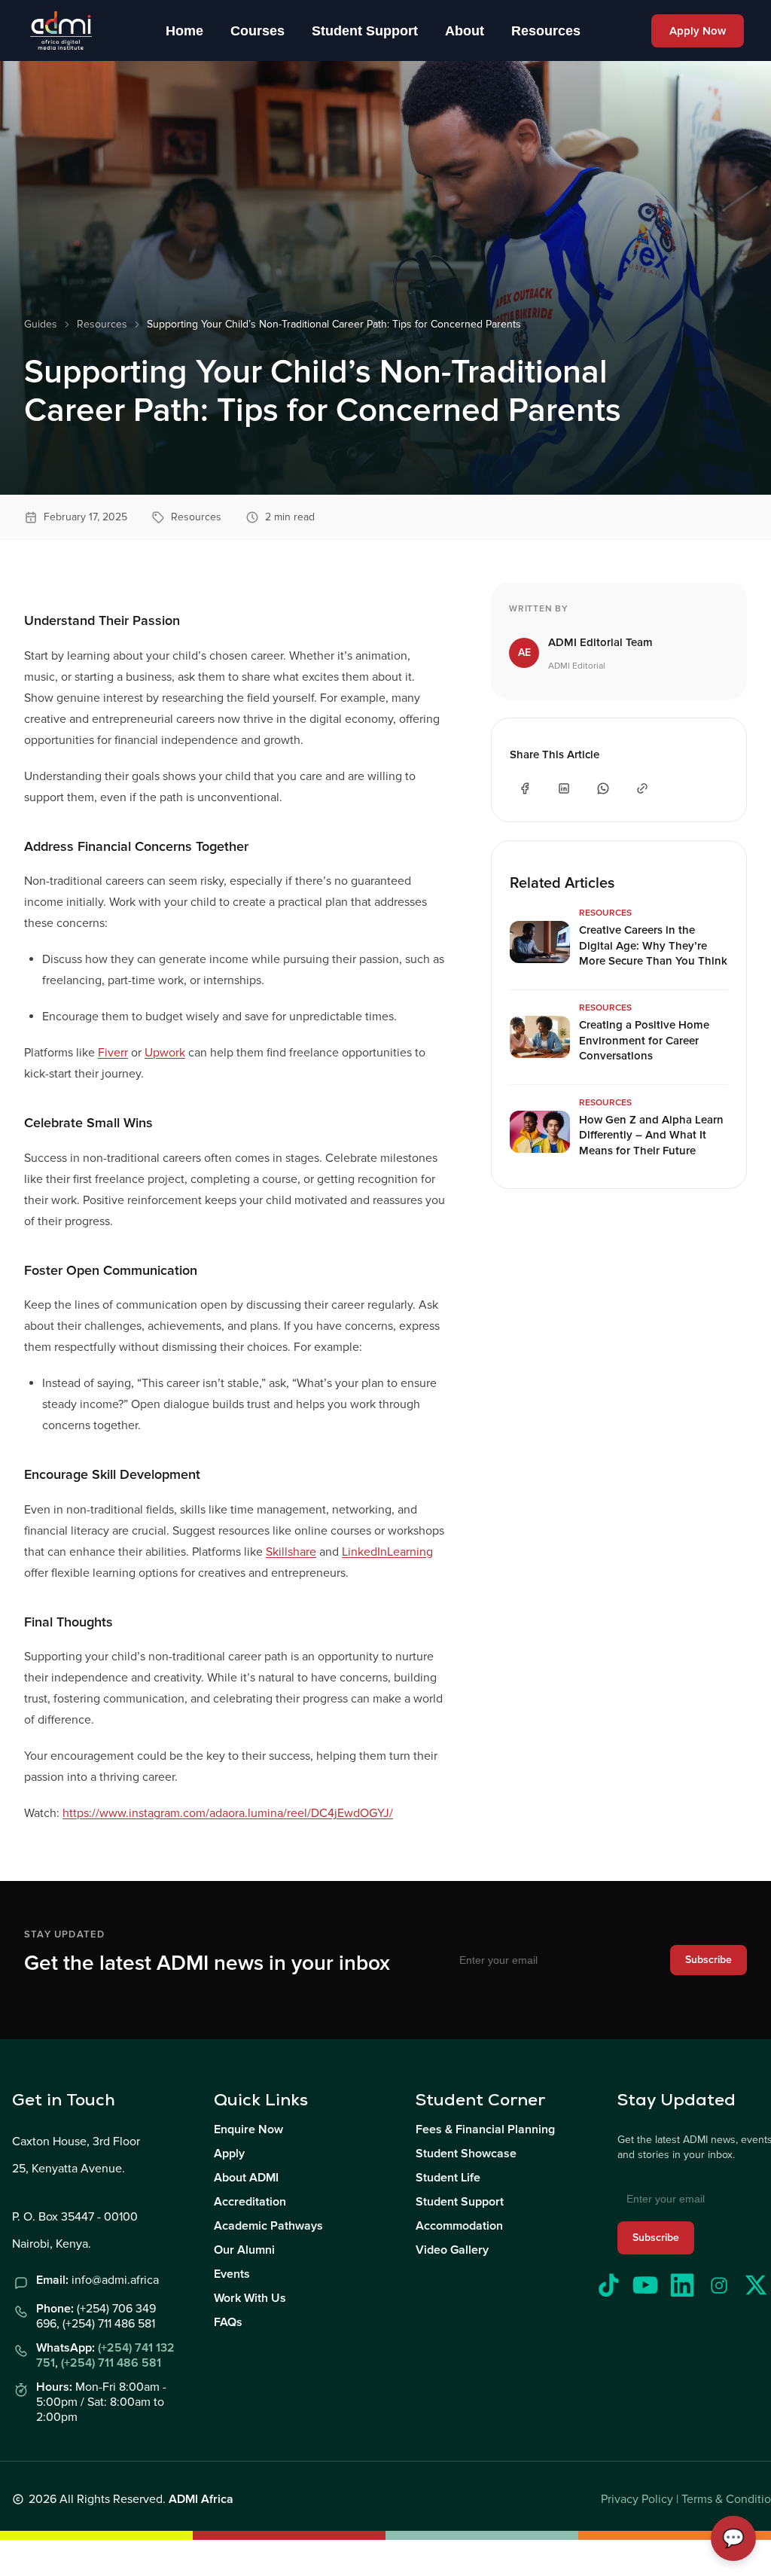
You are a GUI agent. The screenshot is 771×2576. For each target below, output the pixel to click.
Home (184, 31)
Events (232, 2274)
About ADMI (246, 2178)
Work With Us (250, 2298)
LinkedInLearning (387, 1552)
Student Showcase (466, 2154)
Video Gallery (452, 2250)
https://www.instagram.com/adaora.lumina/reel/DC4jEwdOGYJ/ (228, 1813)
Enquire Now (248, 2129)
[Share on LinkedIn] (564, 788)
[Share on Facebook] (525, 788)
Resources (546, 31)
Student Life (448, 2178)
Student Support (365, 31)
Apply (229, 2154)
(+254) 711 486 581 (111, 2363)
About (465, 31)
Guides (41, 324)
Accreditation (250, 2202)
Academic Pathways (268, 2226)
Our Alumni (244, 2250)
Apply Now (698, 31)
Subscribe (709, 1960)
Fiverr (113, 1053)
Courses (258, 31)
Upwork (165, 1053)
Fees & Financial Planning (485, 2129)
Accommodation (459, 2226)
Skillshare (291, 1552)
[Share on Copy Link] (642, 788)
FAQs (228, 2322)
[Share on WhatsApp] (603, 788)
